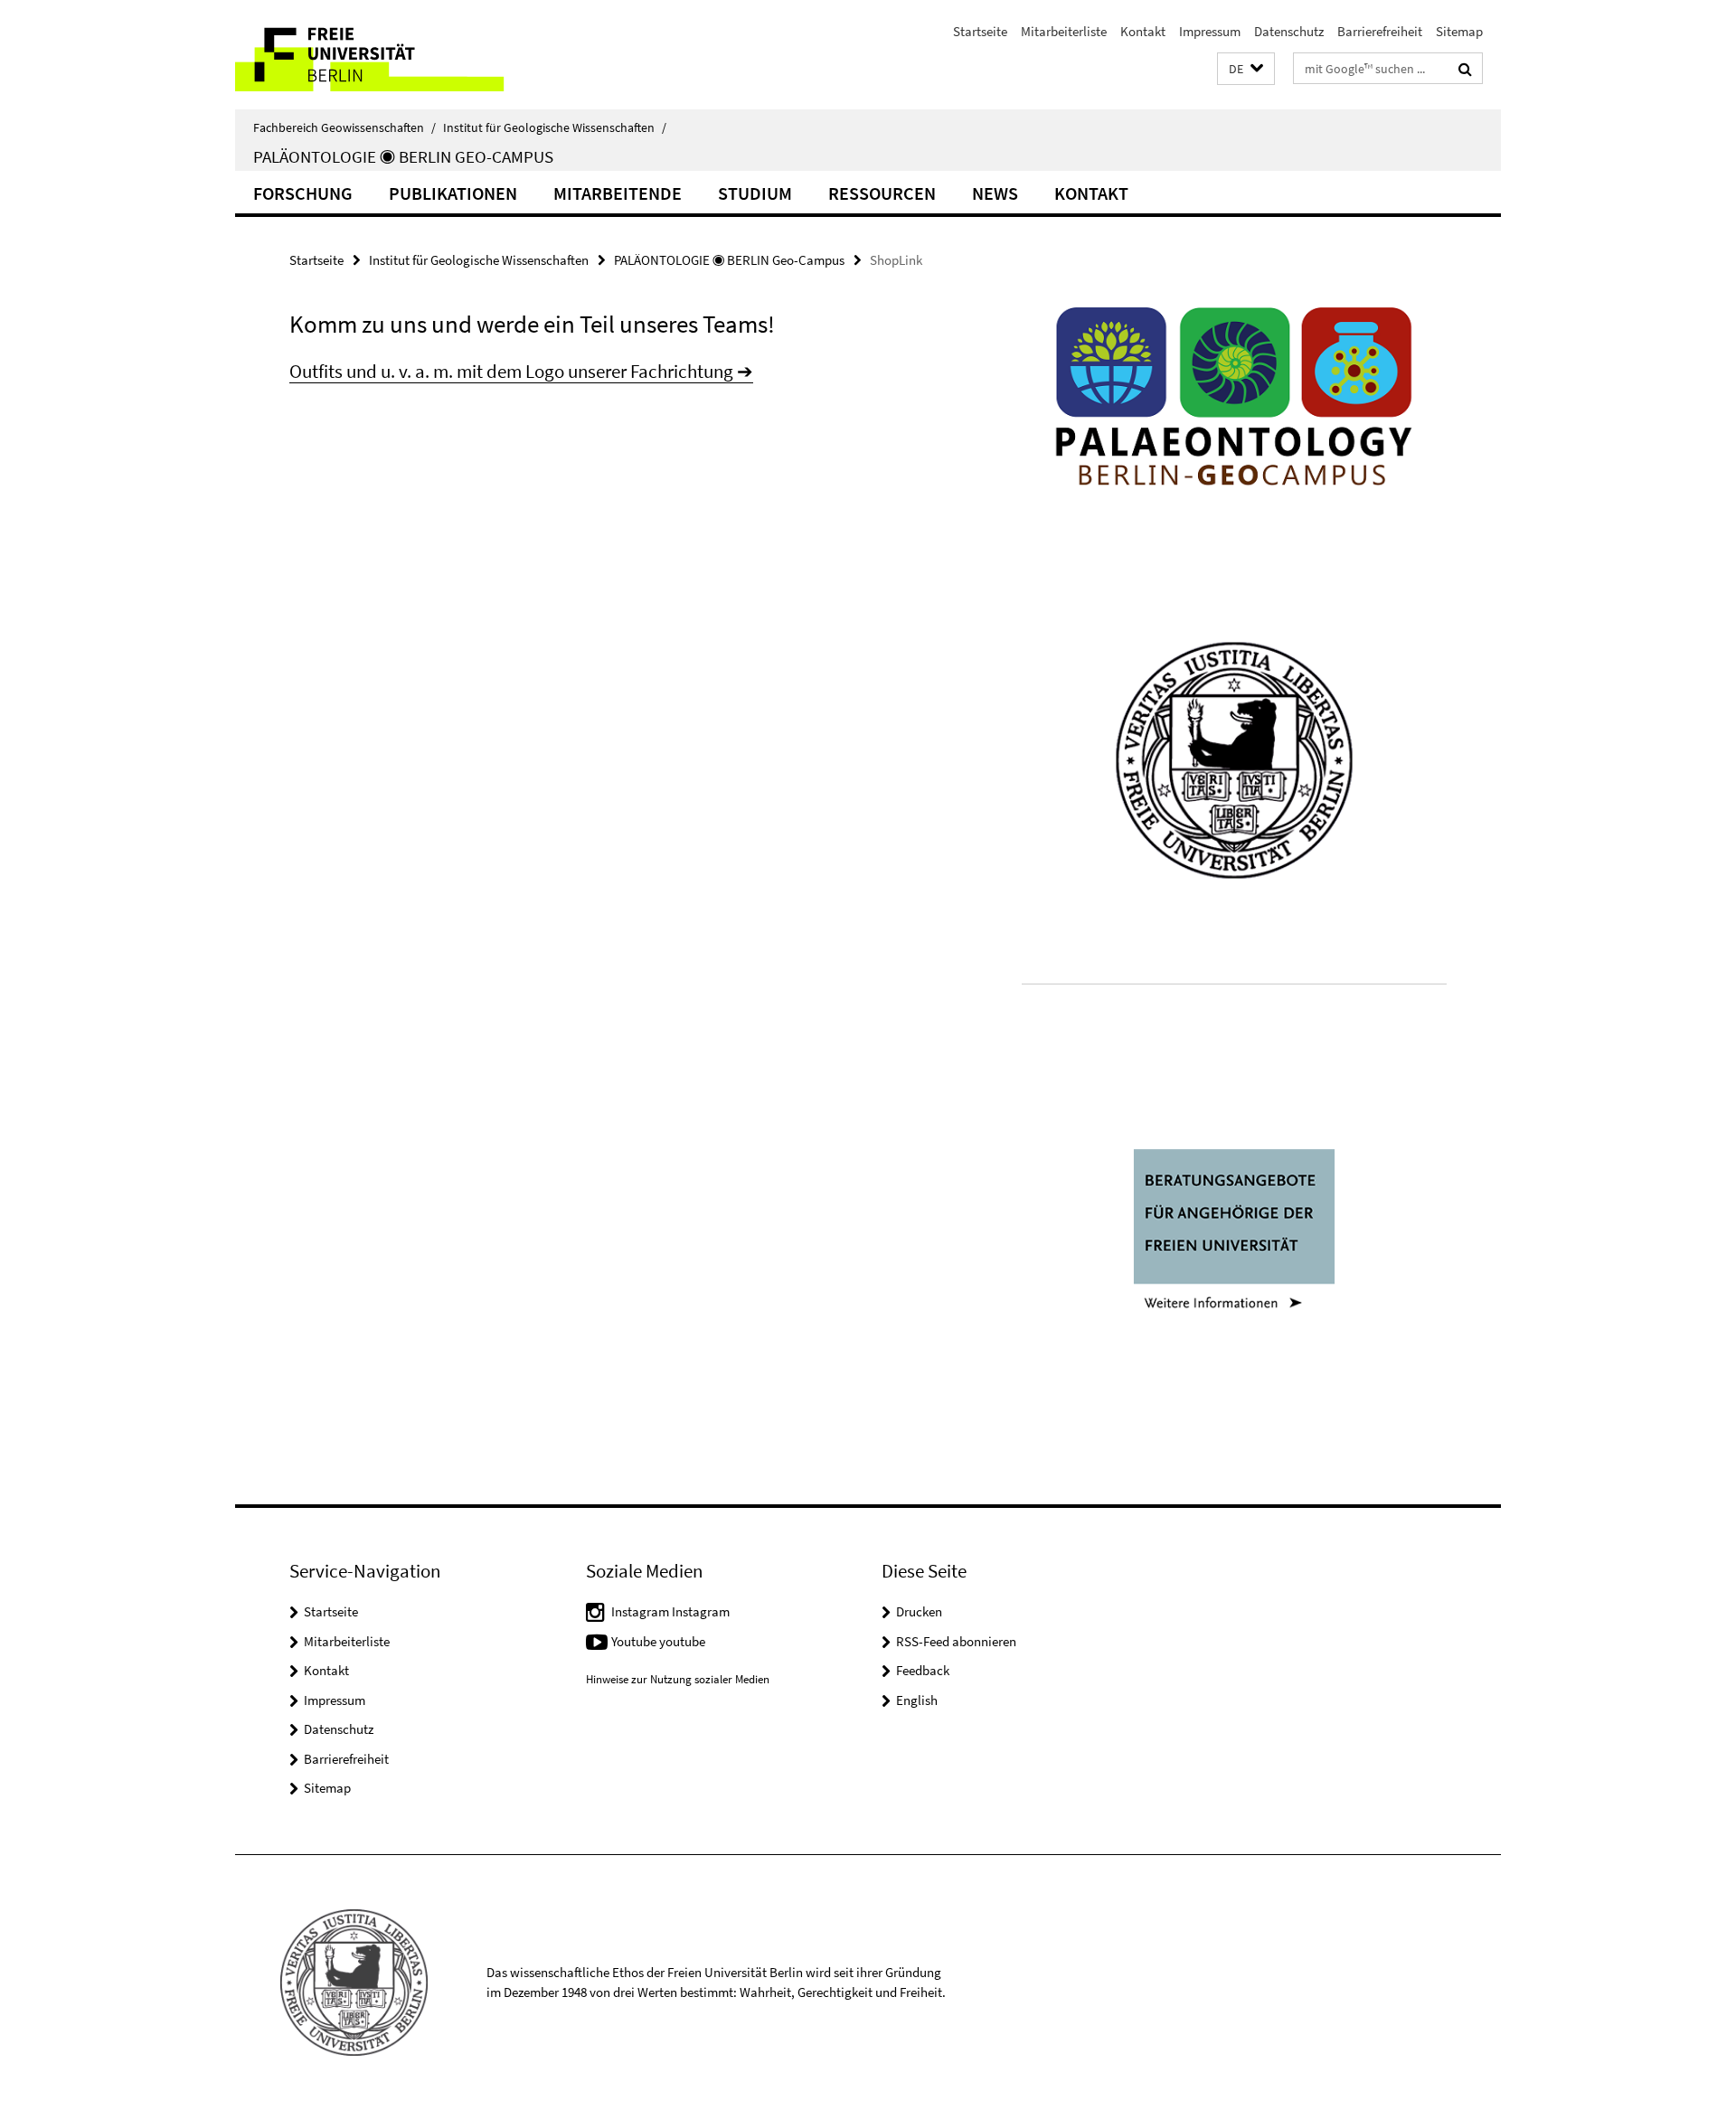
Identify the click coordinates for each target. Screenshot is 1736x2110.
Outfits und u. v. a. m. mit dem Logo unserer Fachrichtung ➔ (521, 371)
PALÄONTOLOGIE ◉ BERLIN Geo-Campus (403, 156)
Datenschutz (1289, 31)
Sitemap (1459, 31)
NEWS (995, 193)
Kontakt (1143, 31)
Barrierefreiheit (1380, 31)
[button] (1246, 69)
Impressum (1210, 31)
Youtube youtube (658, 1641)
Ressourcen (882, 193)
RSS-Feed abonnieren (956, 1641)
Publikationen (453, 193)
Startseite (980, 31)
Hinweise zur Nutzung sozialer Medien (678, 1679)
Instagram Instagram (670, 1611)
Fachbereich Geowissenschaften (344, 127)
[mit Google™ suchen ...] (1465, 69)
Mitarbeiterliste (1064, 31)
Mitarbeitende (618, 193)
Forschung (303, 193)
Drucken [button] (919, 1611)
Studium (755, 193)
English (917, 1700)
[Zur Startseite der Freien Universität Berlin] (387, 55)
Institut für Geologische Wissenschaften (555, 127)
